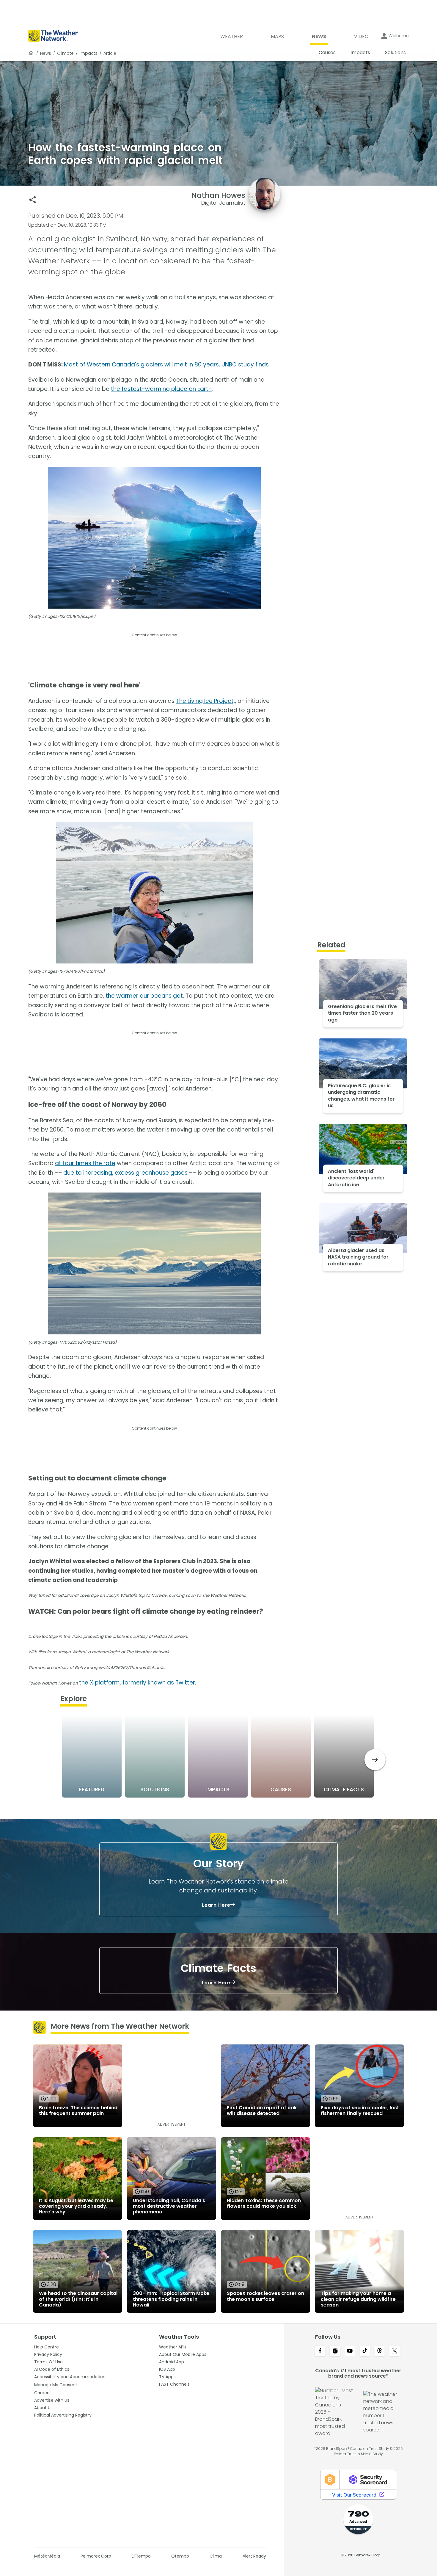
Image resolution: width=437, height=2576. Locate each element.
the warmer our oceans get (144, 996)
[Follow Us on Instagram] (335, 2351)
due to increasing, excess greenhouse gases (125, 1173)
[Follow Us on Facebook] (320, 2351)
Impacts (89, 53)
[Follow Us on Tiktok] (365, 2351)
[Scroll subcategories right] (375, 1760)
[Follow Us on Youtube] (350, 2351)
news (46, 53)
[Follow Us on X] (394, 2351)
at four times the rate (85, 1163)
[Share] (33, 200)
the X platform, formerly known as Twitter (137, 1683)
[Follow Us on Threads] (380, 2351)
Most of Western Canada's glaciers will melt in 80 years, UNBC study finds (166, 365)
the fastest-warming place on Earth (161, 389)
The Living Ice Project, (205, 701)
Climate (65, 53)
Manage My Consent (56, 2385)
